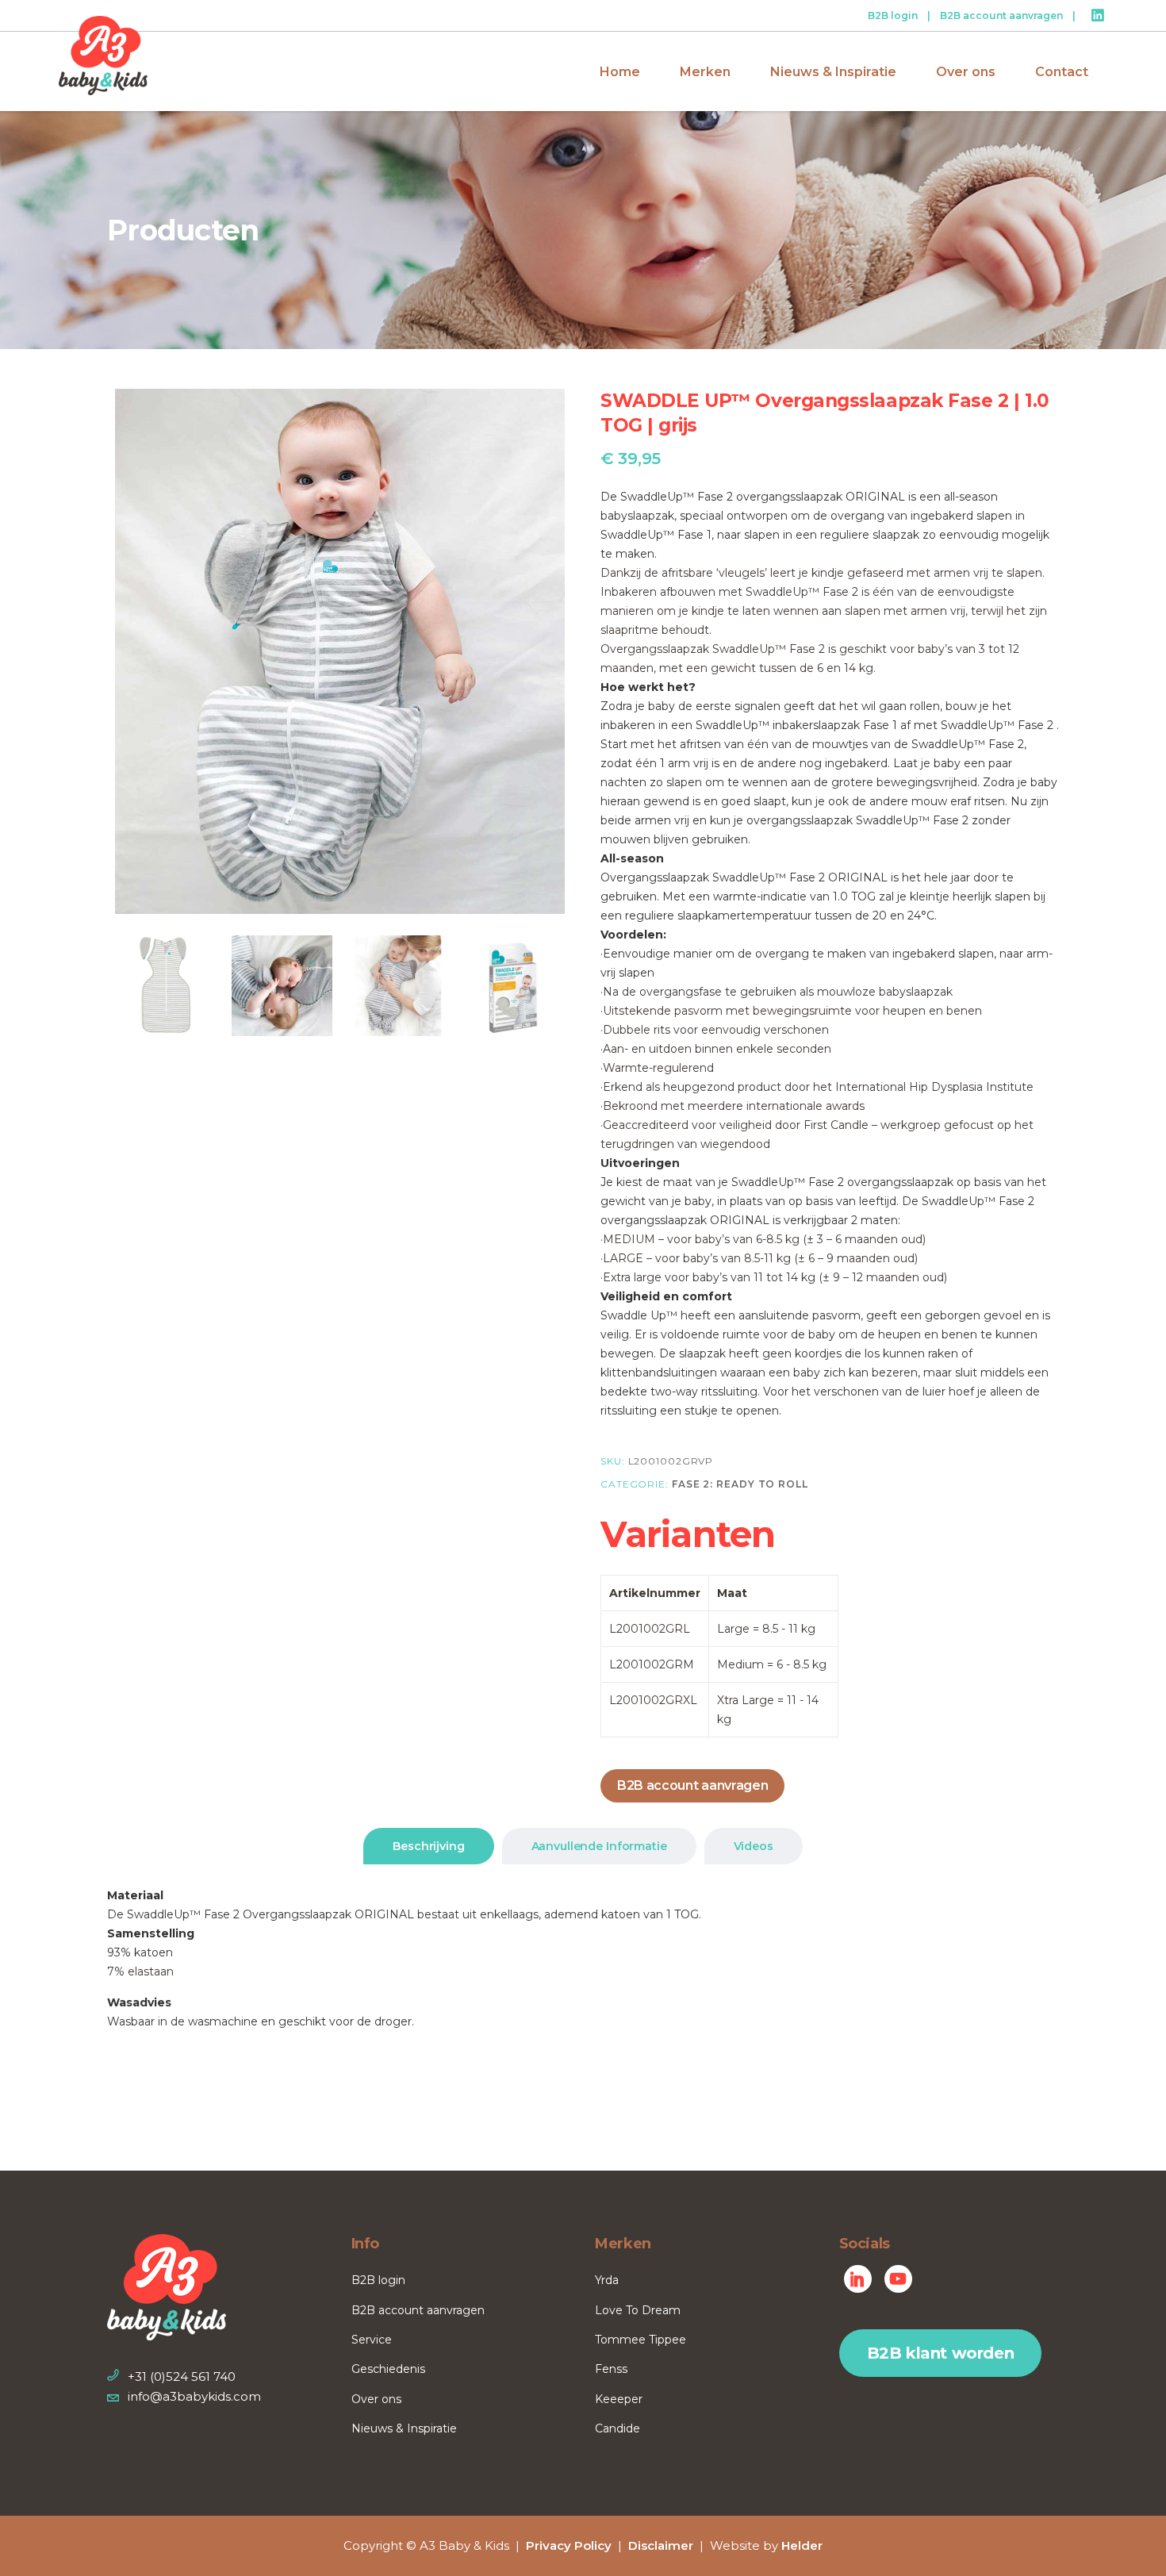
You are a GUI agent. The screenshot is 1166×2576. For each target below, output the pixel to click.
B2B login (893, 15)
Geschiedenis (388, 2369)
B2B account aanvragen (1001, 15)
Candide (618, 2428)
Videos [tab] (754, 1846)
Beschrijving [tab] (428, 1846)
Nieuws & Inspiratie (404, 2428)
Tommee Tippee (641, 2340)
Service (372, 2340)
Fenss (611, 2369)
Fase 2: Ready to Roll (740, 1484)
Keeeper (619, 2399)
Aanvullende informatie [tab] (599, 1846)
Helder (802, 2545)
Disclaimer (661, 2545)
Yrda (607, 2280)
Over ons (376, 2399)
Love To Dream (638, 2310)
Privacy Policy (569, 2545)
